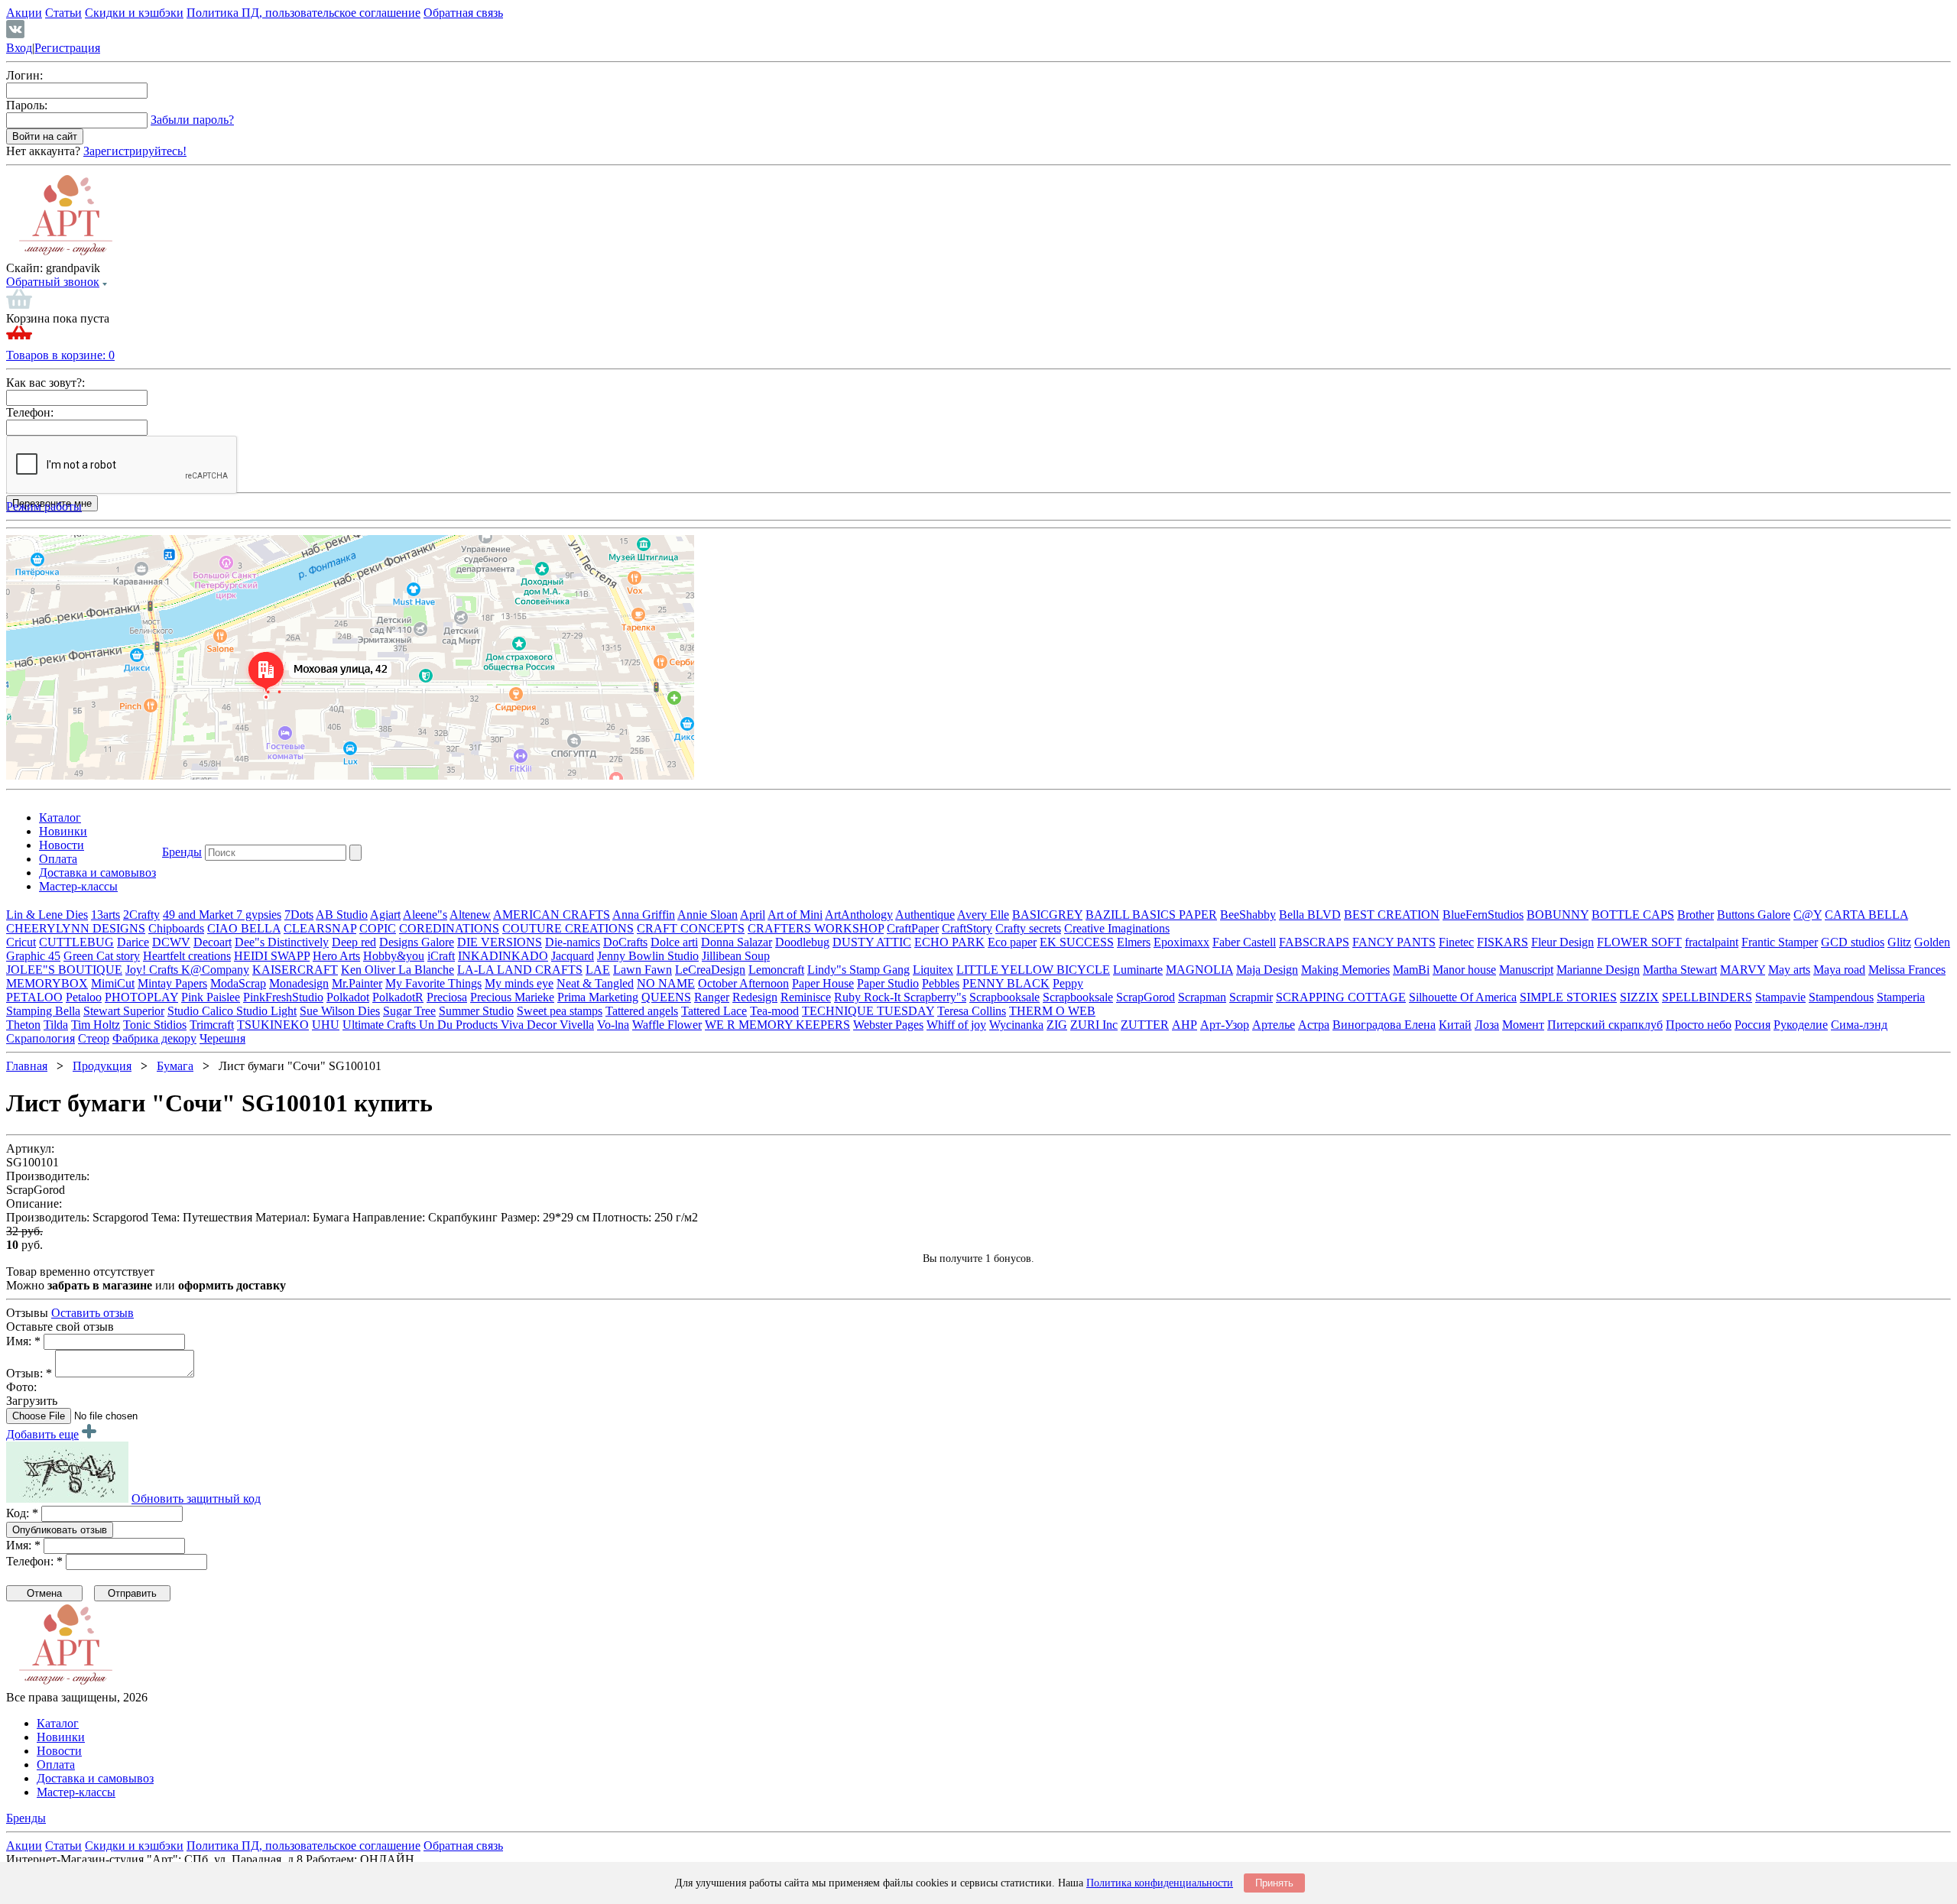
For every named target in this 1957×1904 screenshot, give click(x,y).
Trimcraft (212, 1025)
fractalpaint (1712, 942)
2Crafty (141, 915)
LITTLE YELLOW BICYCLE (1033, 970)
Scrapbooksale (1004, 997)
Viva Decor (530, 1025)
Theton (23, 1025)
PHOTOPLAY (141, 997)
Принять (1274, 1883)
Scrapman (1202, 997)
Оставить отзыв (92, 1313)
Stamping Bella (43, 1011)
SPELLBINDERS (1707, 997)
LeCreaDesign (710, 970)
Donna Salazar (737, 942)
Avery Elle (983, 915)
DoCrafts (625, 942)
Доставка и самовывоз (97, 873)
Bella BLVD (1310, 915)
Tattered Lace (714, 1011)
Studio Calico (202, 1011)
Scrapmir (1251, 997)
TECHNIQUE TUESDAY (868, 1011)
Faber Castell (1244, 942)
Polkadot (348, 997)
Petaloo (84, 997)
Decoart (213, 942)
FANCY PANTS (1394, 942)
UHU (326, 1025)
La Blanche (426, 970)
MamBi (1411, 970)
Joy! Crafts (153, 970)
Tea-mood (774, 1011)
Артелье (1274, 1025)
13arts (105, 915)
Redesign (755, 997)
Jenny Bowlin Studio (648, 956)
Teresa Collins (972, 1011)
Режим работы (44, 506)
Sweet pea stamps (560, 1011)
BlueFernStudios (1483, 915)
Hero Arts (336, 956)
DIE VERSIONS (500, 942)
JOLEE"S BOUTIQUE (64, 970)
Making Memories (1345, 970)
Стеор (94, 1038)
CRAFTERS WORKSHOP (816, 928)
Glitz (1899, 942)
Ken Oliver (370, 970)
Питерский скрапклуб (1605, 1025)
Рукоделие (1801, 1025)
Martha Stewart (1680, 970)
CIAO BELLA (244, 928)
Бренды (182, 852)
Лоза (1487, 1025)
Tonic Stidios (155, 1025)
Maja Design (1267, 970)
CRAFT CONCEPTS (691, 928)
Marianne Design (1598, 970)
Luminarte (1138, 970)
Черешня (222, 1038)
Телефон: (30, 412)
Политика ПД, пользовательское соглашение (303, 13)
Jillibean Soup (736, 956)
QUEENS (666, 997)
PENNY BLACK (1006, 983)
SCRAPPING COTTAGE (1341, 997)
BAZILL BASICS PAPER (1151, 915)
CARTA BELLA (1866, 915)
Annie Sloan (708, 915)
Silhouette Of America (1463, 997)
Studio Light (266, 1011)
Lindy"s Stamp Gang (858, 970)
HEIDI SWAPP (272, 956)
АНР (1185, 1025)
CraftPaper (913, 928)
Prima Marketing (598, 997)
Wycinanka (1016, 1025)
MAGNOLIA (1199, 970)
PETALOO (34, 997)
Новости (62, 845)
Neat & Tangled (595, 983)
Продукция (102, 1066)
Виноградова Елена (1384, 1025)
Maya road (1839, 970)
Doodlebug (802, 942)
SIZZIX (1639, 997)
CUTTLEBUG (76, 942)
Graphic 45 (33, 956)
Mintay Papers (172, 983)
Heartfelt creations (187, 956)
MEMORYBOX (47, 983)
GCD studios (1853, 942)
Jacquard (573, 956)
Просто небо (1699, 1025)
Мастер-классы (78, 886)
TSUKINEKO (273, 1025)
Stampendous (1841, 997)
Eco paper (1012, 942)
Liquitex (933, 970)
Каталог (60, 817)
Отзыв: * (29, 1373)
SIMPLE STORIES (1568, 997)
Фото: (21, 1387)
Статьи (63, 13)
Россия (1753, 1025)
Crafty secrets (1028, 928)
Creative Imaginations (1117, 928)
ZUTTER (1145, 1025)
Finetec (1456, 942)
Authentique (925, 915)
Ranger (712, 997)
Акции (24, 13)
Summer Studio (476, 1011)
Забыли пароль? (192, 120)
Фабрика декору (154, 1038)
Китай (1455, 1025)
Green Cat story (102, 956)
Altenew (470, 915)
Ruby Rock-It (869, 997)
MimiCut (113, 983)
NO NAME (666, 983)
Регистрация (67, 48)
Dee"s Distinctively (282, 942)
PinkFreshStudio (283, 997)
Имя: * (23, 1341)
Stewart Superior (124, 1011)
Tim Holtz (96, 1025)
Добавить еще (42, 1434)
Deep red (354, 942)
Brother (1696, 915)
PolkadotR (398, 997)
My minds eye (519, 983)
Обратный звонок (53, 282)
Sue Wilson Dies (340, 1011)
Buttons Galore (1754, 915)
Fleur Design (1563, 942)
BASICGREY (1047, 915)
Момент (1523, 1025)
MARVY (1743, 970)
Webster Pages (888, 1025)
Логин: (24, 75)
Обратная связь (463, 13)
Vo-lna (613, 1025)
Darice (133, 942)
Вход (19, 48)
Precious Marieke (512, 997)
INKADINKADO (503, 956)
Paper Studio (888, 983)
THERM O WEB (1052, 1011)
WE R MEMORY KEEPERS (777, 1025)
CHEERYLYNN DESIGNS (76, 928)
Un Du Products (460, 1025)
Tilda (56, 1025)
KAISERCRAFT (295, 970)
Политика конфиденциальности (1160, 1883)
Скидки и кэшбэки (134, 13)
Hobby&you (394, 956)
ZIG (1057, 1025)
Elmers (1134, 942)
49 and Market (200, 915)
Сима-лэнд (1859, 1025)
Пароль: (27, 105)
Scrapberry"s (935, 997)
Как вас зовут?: (45, 383)
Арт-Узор (1225, 1025)
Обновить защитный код (196, 1499)
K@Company (215, 970)
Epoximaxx (1181, 942)
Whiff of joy (956, 1025)
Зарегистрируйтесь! (135, 151)
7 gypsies (259, 915)
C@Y (1808, 915)
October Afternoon (743, 983)
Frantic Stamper (1780, 942)
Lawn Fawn (643, 970)
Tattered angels (642, 1011)
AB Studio (342, 915)
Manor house (1464, 970)
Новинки (63, 831)
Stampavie (1780, 997)
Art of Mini (795, 915)
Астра (1314, 1025)
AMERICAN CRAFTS (552, 915)
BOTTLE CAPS (1633, 915)
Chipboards (176, 928)
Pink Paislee (211, 997)
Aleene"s (425, 915)
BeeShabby (1248, 915)
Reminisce (806, 997)
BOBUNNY (1558, 915)
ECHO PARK (949, 942)
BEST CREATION (1392, 915)
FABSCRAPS (1314, 942)
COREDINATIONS (449, 928)
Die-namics (573, 942)
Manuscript (1526, 970)
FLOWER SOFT (1639, 942)
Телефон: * (34, 1561)
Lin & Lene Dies (47, 915)
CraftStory (967, 928)
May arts (1789, 970)
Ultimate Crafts (381, 1025)
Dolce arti (674, 942)
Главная (27, 1066)
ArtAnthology (859, 915)
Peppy (1068, 983)
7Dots (299, 915)
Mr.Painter (357, 983)
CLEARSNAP (320, 928)
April (753, 915)
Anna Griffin (644, 915)
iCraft (441, 956)
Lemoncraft (776, 970)
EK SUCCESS (1077, 942)
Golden (1932, 942)
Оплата (58, 859)
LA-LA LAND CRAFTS (520, 970)
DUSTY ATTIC (872, 942)
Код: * (22, 1513)
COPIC (378, 928)
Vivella (577, 1025)
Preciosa (447, 997)
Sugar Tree (409, 1011)
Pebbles (941, 983)
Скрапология (41, 1038)
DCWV (171, 942)
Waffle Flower (667, 1025)
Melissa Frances (1907, 970)
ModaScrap (238, 983)
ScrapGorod (1146, 997)
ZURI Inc (1094, 1025)
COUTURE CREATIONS (568, 928)
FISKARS (1503, 942)
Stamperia (1901, 997)
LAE (598, 970)
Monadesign (299, 983)
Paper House (823, 983)
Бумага (175, 1066)
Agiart (385, 915)
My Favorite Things (433, 983)
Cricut (21, 942)
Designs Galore (417, 942)
